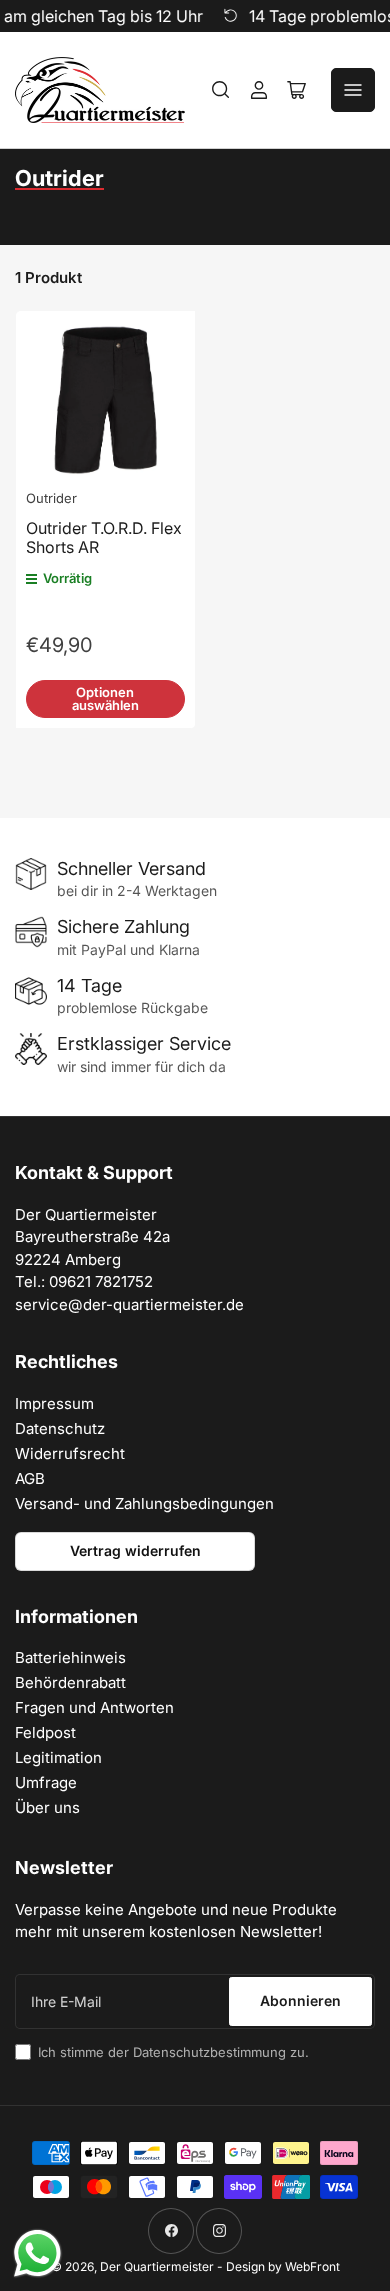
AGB (30, 1478)
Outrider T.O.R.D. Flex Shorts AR (104, 537)
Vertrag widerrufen (135, 1550)
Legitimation (58, 1757)
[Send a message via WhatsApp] (37, 2253)
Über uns (47, 1807)
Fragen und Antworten (94, 1707)
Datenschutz (60, 1428)
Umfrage (46, 1782)
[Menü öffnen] (353, 90)
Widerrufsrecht (70, 1453)
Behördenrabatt (70, 1682)
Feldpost (45, 1732)
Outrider (51, 498)
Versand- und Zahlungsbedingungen (144, 1503)
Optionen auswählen (105, 698)
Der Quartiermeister (157, 2266)
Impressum (54, 1403)
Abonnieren (300, 2000)
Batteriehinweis (70, 1657)
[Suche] (221, 90)
